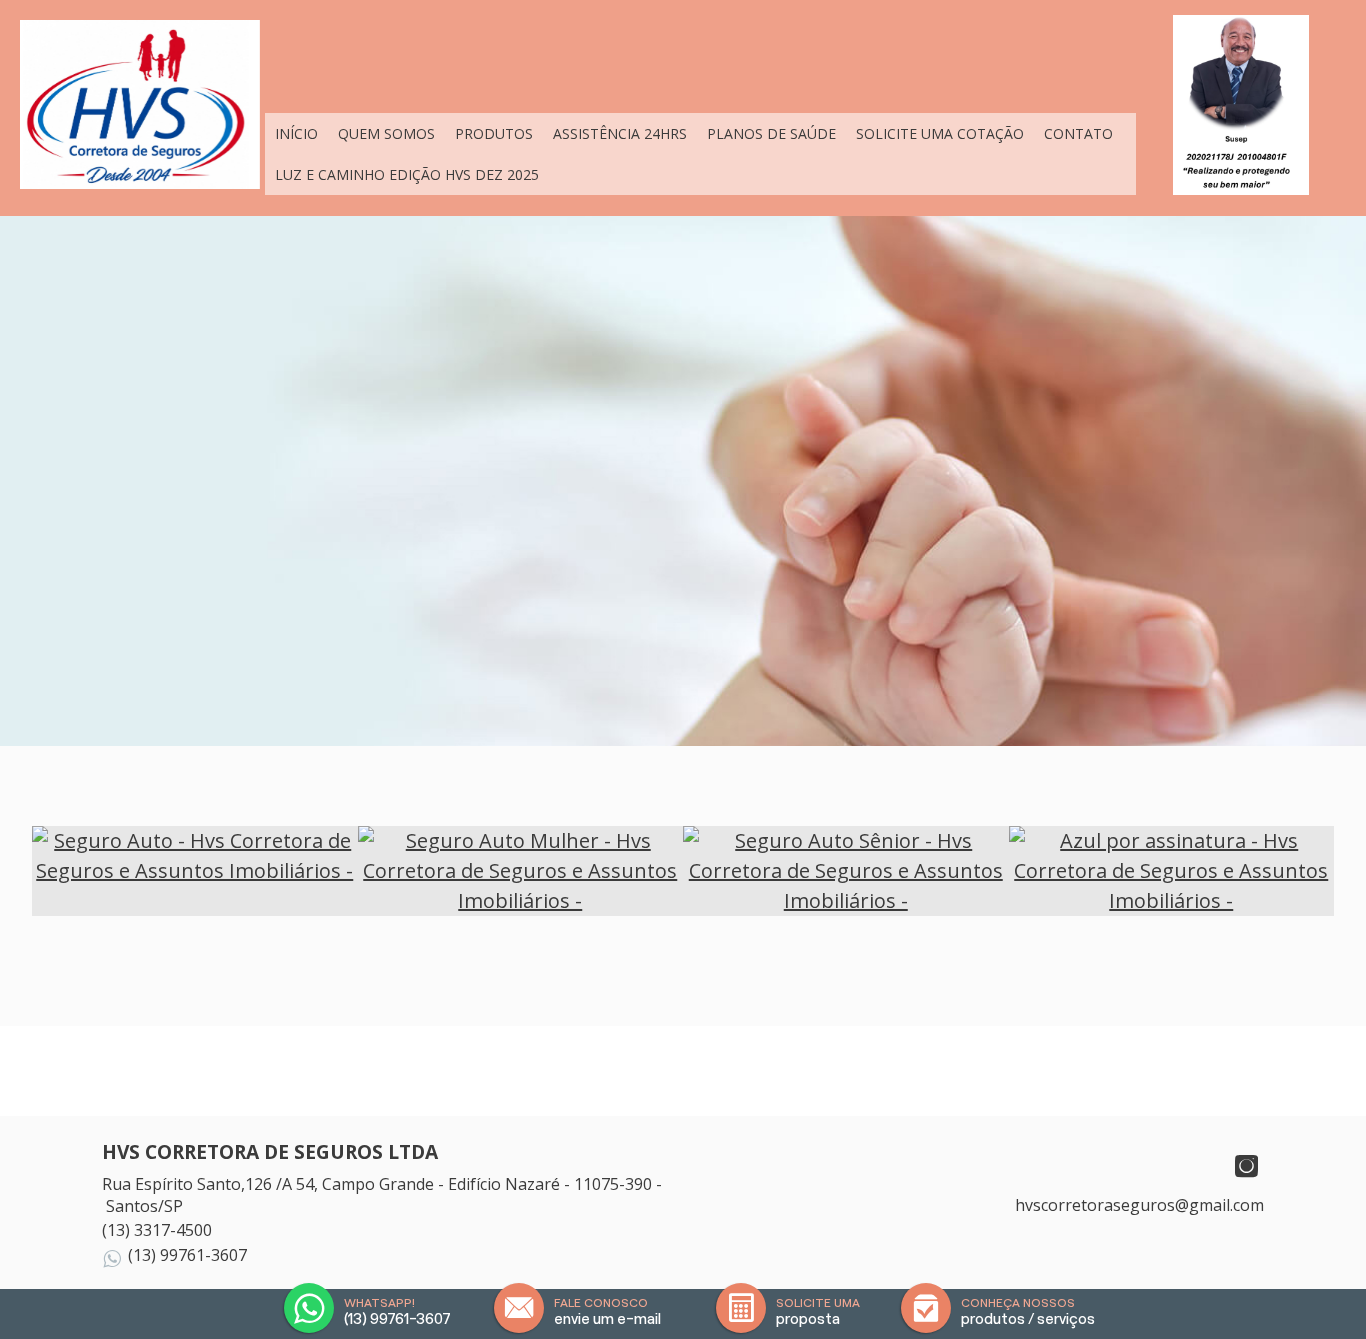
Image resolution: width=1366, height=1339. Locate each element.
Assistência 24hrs (620, 133)
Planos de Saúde (771, 133)
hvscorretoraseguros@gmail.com (1139, 1205)
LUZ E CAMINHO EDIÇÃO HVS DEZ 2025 (407, 174)
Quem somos (386, 133)
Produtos (494, 133)
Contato (1078, 133)
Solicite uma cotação (940, 133)
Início (296, 133)
